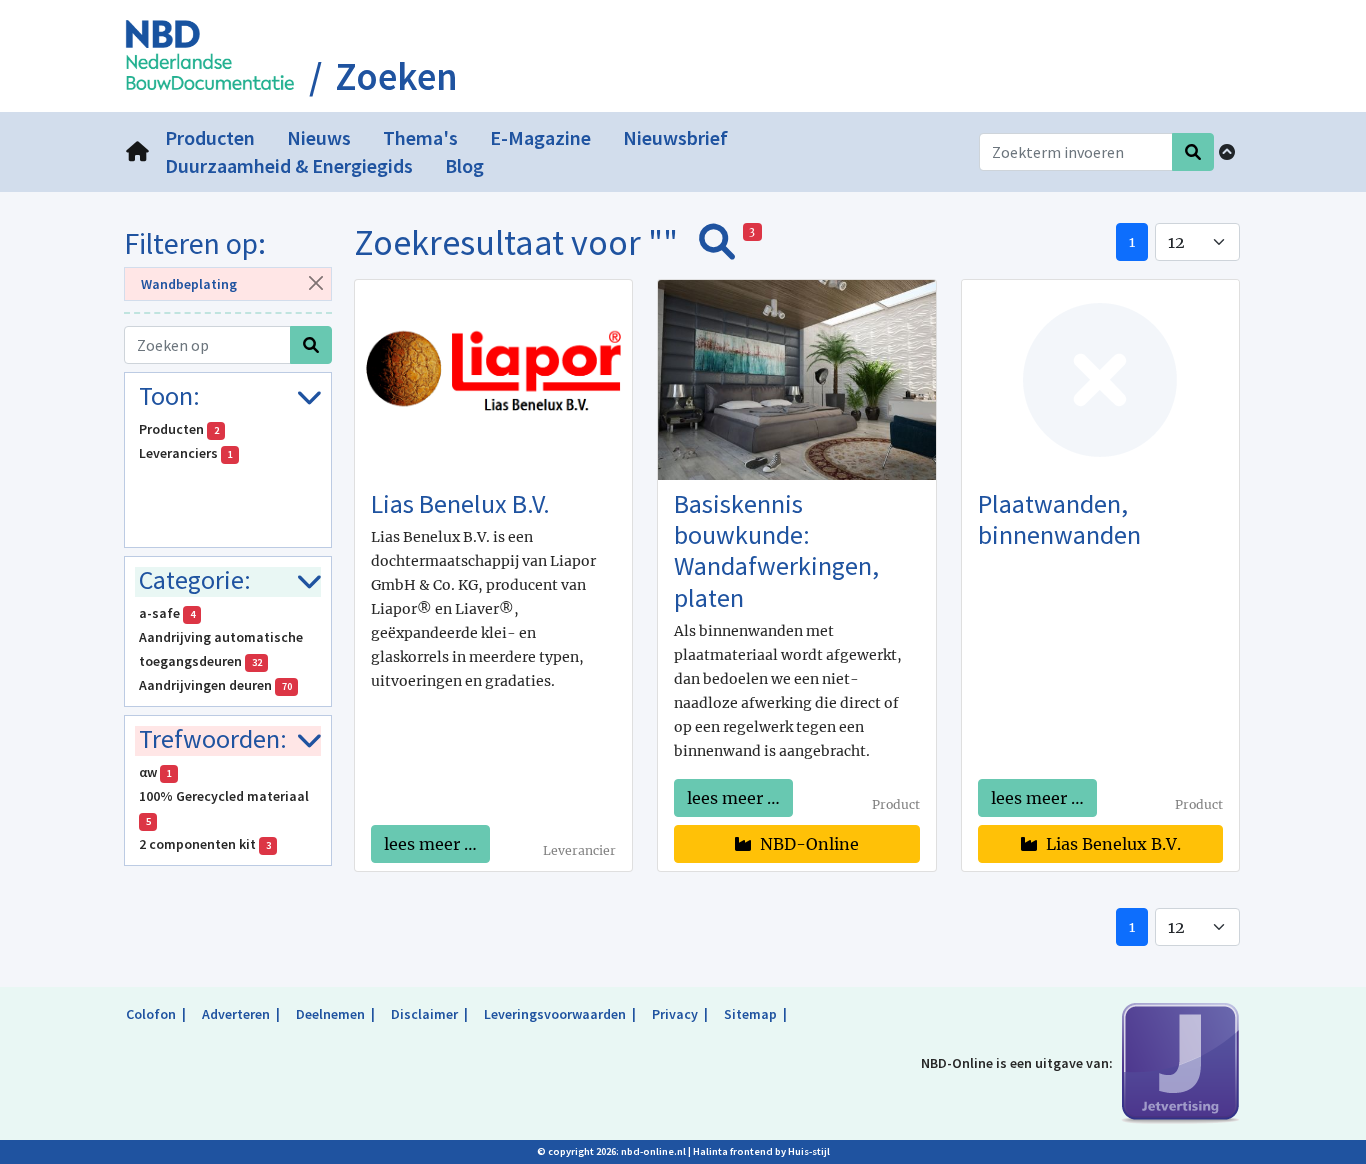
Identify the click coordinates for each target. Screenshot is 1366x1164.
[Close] (316, 282)
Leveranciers (186, 453)
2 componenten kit (205, 844)
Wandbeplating (189, 284)
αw (155, 772)
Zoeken (396, 77)
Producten (179, 429)
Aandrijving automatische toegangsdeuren (221, 649)
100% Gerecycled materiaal (225, 807)
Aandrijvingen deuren (215, 685)
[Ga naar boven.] (1227, 152)
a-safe (167, 613)
